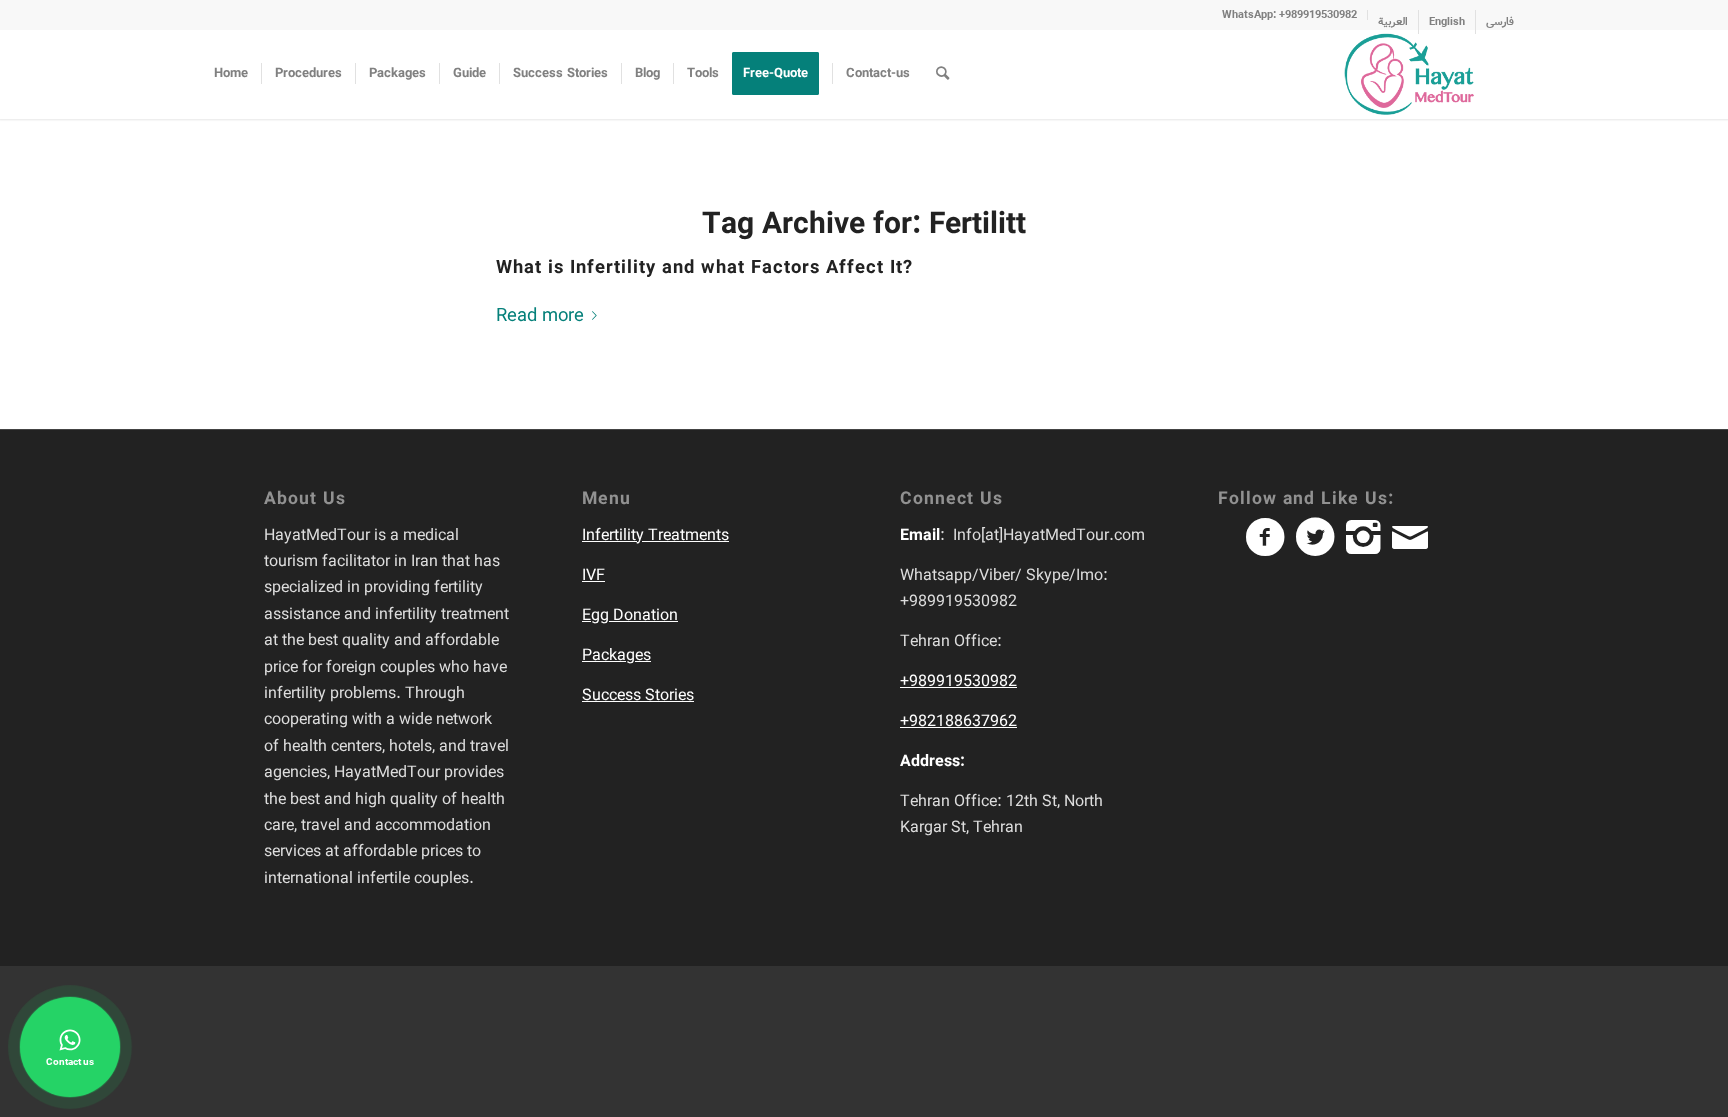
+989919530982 (958, 681)
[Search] (942, 74)
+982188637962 (958, 721)
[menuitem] (1290, 15)
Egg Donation (630, 615)
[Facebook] (1271, 546)
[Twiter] (1321, 546)
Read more (540, 316)
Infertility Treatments (655, 535)
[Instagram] (1369, 546)
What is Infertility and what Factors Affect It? (704, 268)
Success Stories (638, 695)
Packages (616, 655)
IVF (593, 575)
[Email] (1414, 546)
